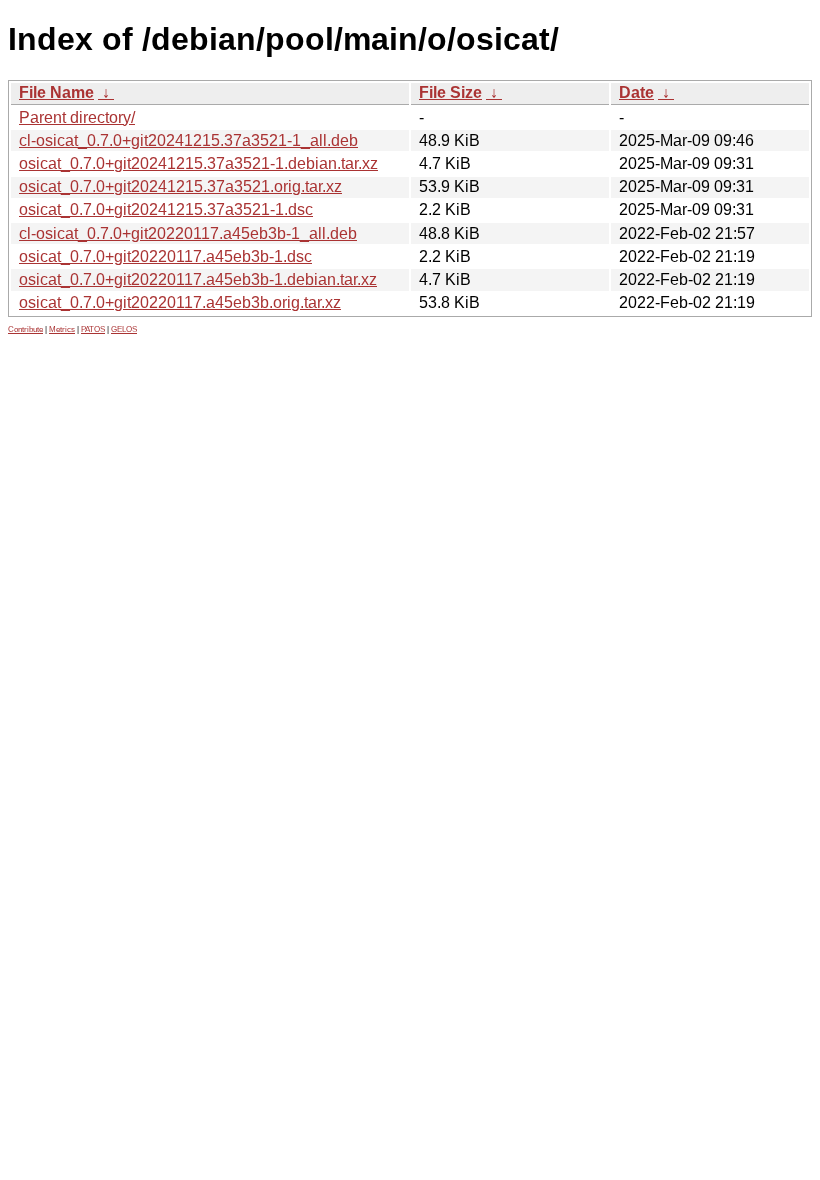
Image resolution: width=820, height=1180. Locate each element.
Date (636, 92)
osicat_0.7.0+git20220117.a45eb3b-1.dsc (165, 256)
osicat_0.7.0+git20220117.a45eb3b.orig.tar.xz (180, 302)
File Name (56, 92)
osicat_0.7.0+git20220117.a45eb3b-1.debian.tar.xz (198, 279)
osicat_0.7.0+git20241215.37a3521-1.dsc (166, 209)
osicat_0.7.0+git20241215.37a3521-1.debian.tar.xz (198, 163)
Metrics (62, 329)
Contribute (25, 329)
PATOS (93, 329)
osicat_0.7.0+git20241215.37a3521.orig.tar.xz (180, 186)
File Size (450, 92)
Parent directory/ (77, 117)
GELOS (124, 329)
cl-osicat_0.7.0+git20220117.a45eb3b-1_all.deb (188, 233)
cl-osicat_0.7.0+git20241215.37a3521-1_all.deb (188, 140)
